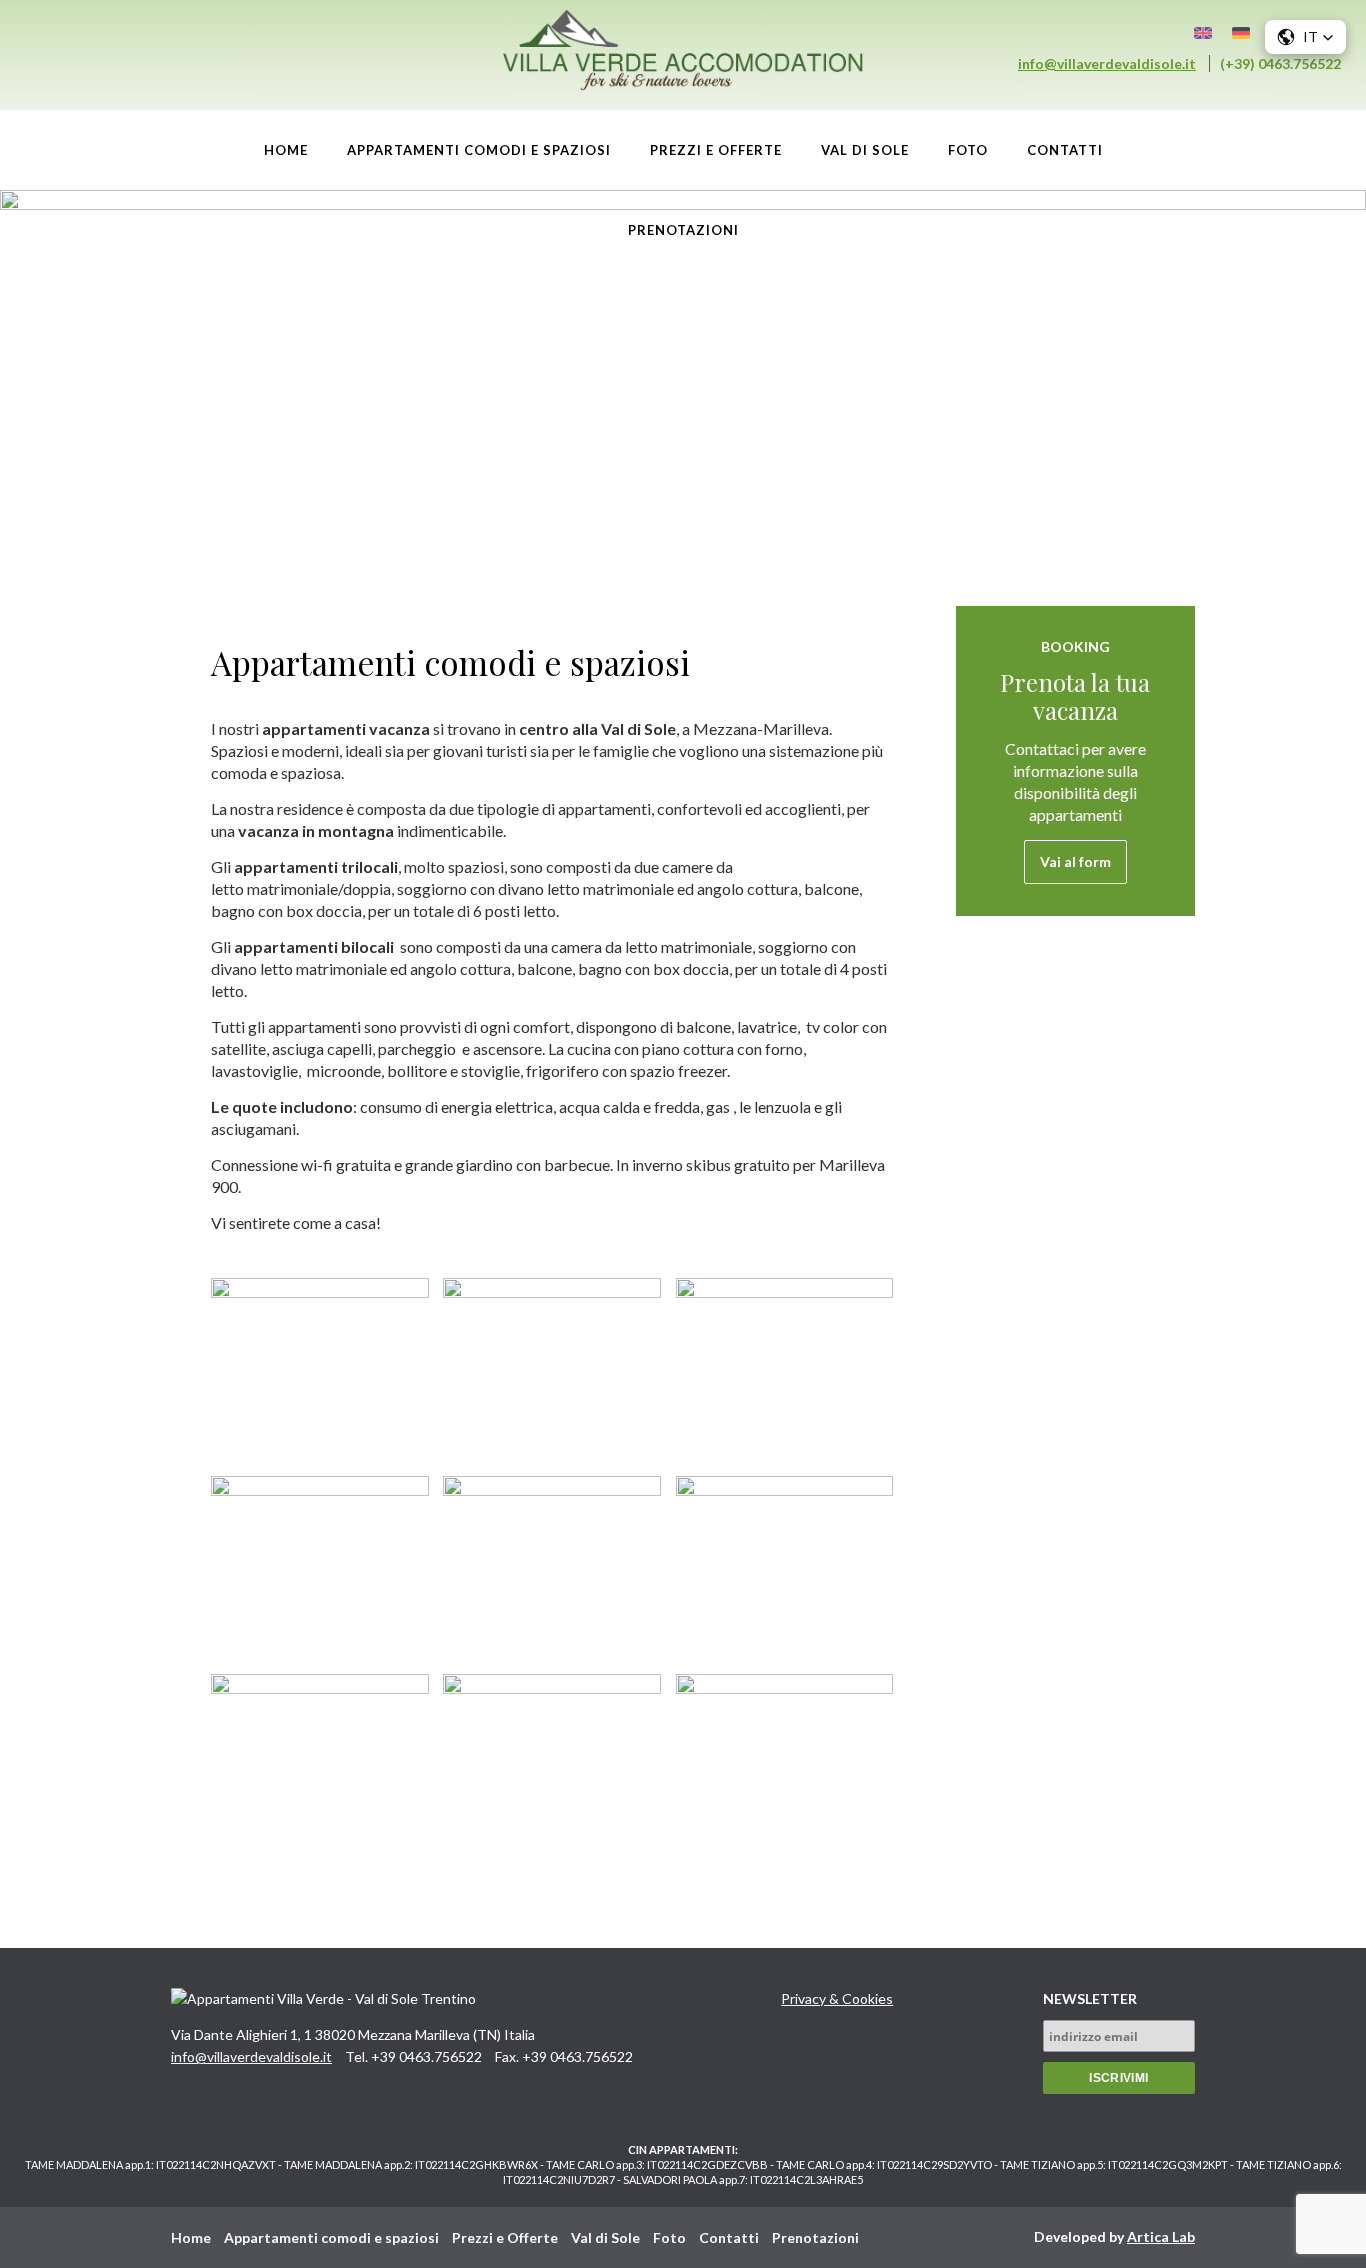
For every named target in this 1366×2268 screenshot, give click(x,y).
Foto (968, 150)
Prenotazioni (683, 230)
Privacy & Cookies (837, 1998)
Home (286, 150)
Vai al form (1075, 861)
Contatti (1065, 150)
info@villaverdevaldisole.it (1107, 63)
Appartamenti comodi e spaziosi (479, 150)
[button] (1305, 37)
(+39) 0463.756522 (1280, 63)
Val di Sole (865, 150)
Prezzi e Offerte (716, 150)
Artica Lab (1161, 2236)
